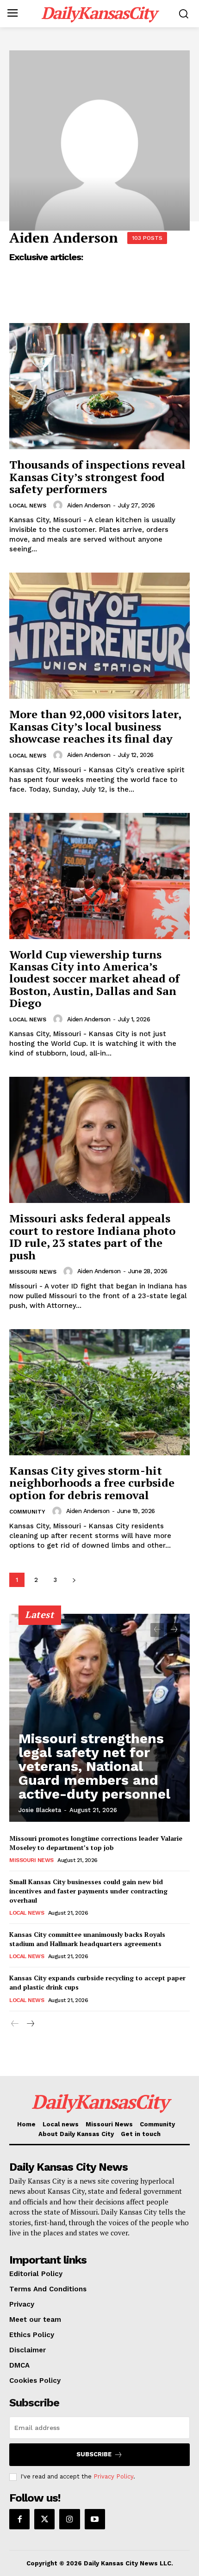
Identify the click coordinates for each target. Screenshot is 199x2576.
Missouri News (33, 1272)
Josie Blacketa (40, 1810)
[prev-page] (157, 1630)
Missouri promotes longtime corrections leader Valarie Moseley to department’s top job (96, 1843)
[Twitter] (44, 2519)
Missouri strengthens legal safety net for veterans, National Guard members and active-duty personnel (94, 1766)
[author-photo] (59, 505)
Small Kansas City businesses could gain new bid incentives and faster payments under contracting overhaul (88, 1891)
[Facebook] (19, 2519)
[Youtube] (95, 2519)
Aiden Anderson (89, 505)
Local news (28, 506)
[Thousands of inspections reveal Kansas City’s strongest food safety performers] (99, 386)
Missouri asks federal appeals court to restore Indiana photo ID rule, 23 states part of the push (92, 1236)
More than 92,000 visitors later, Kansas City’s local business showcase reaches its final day (95, 726)
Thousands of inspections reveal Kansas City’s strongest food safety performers (97, 477)
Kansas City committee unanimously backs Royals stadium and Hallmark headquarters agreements (87, 1939)
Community (27, 1512)
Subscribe (94, 2454)
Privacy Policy (113, 2476)
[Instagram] (69, 2519)
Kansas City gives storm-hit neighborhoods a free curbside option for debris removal (92, 1483)
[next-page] (74, 1580)
